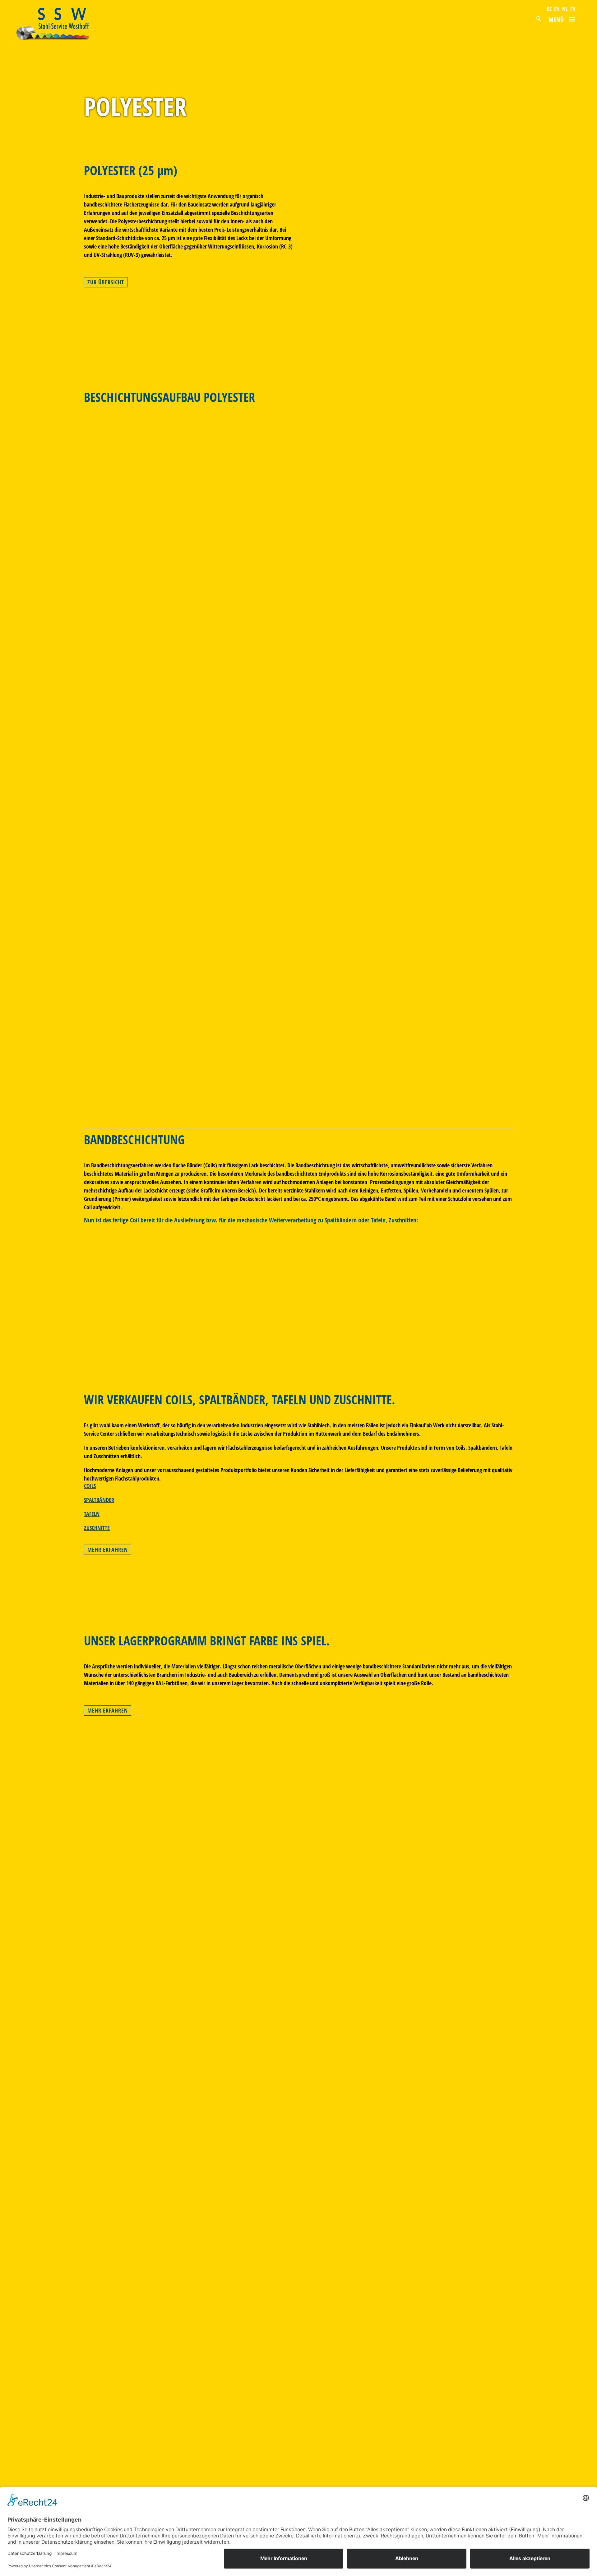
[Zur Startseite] (60, 24)
